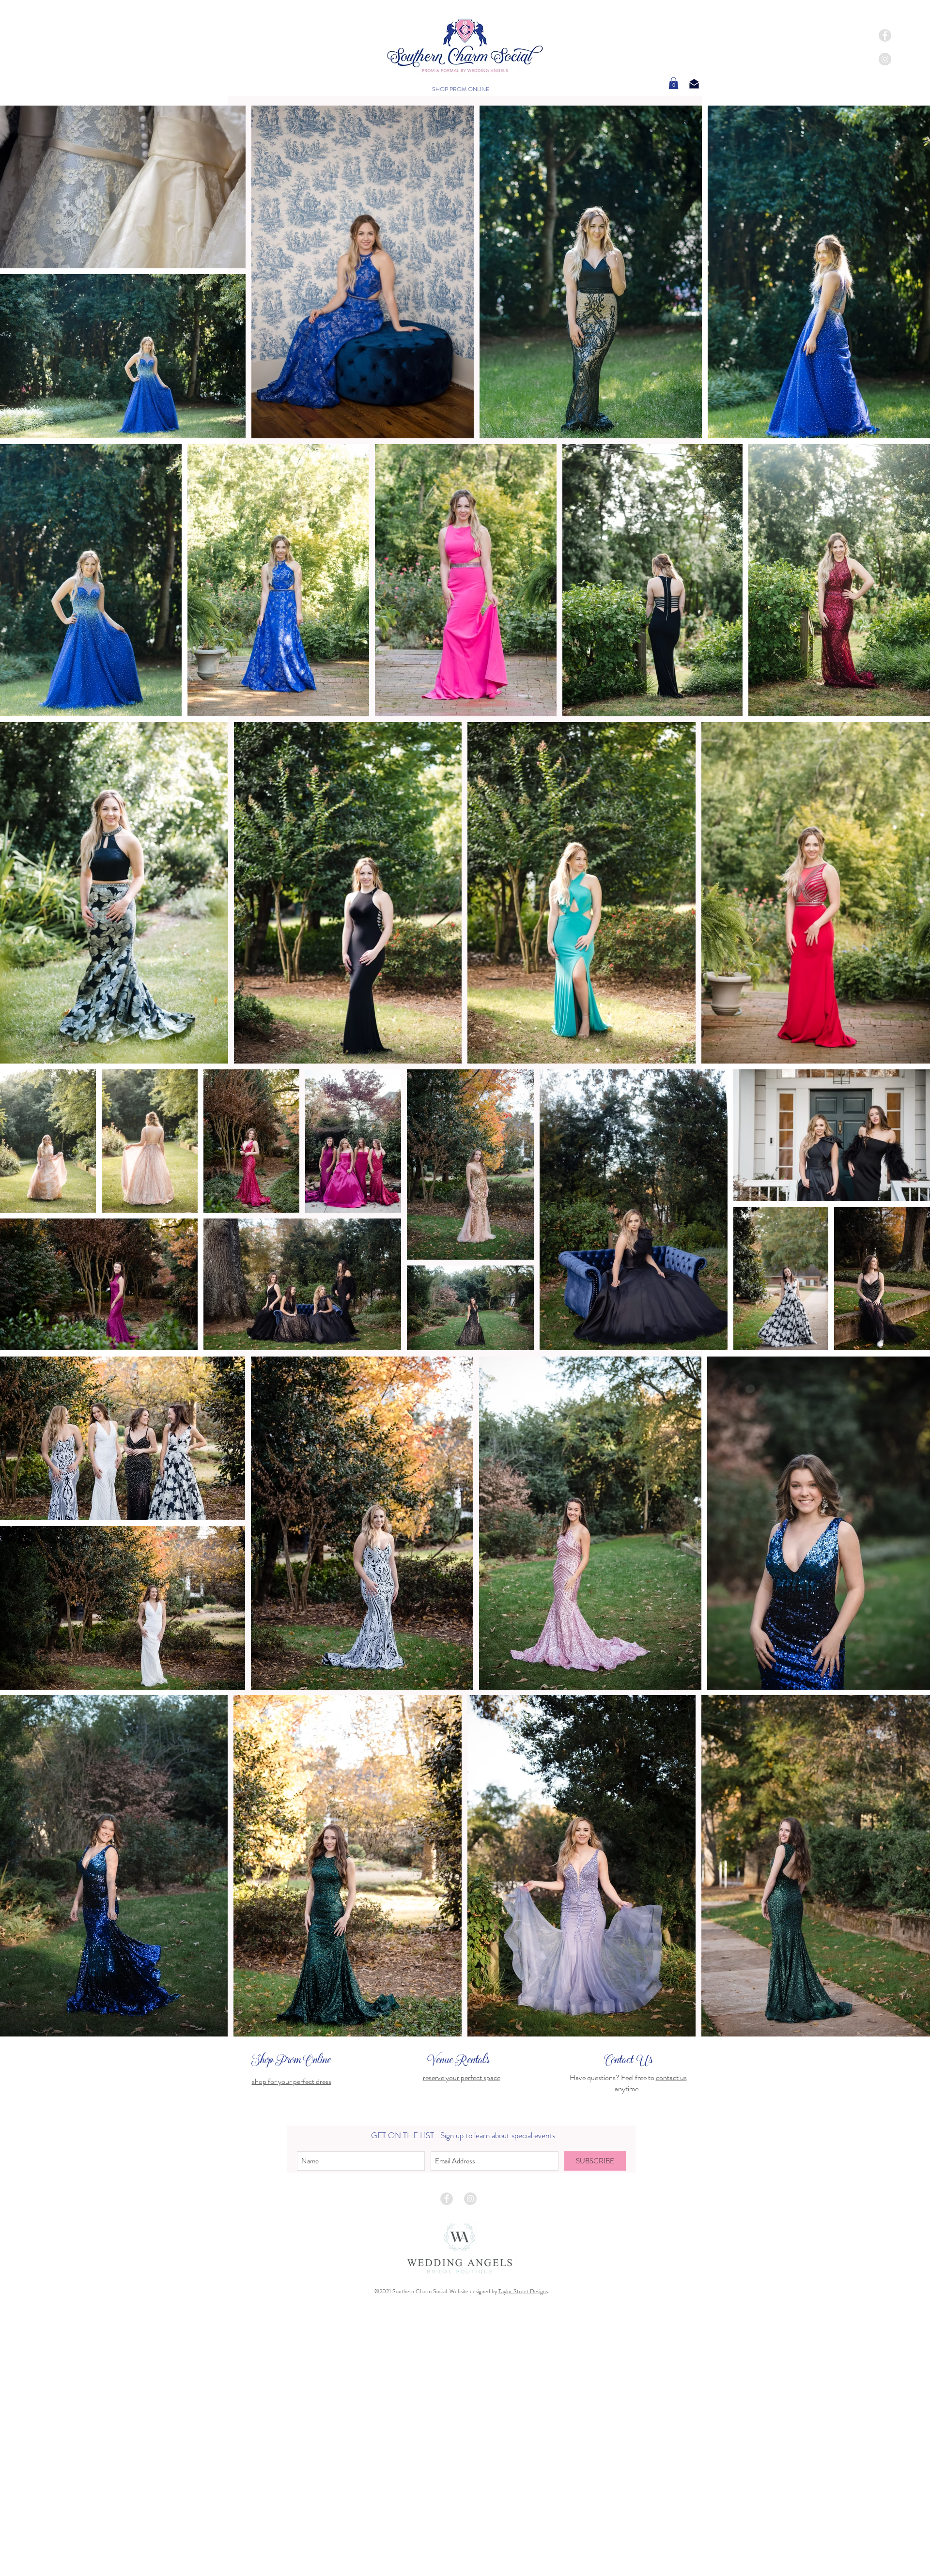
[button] (674, 83)
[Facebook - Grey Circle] (447, 2199)
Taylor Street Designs (523, 2291)
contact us (671, 2077)
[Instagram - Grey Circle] (470, 2199)
